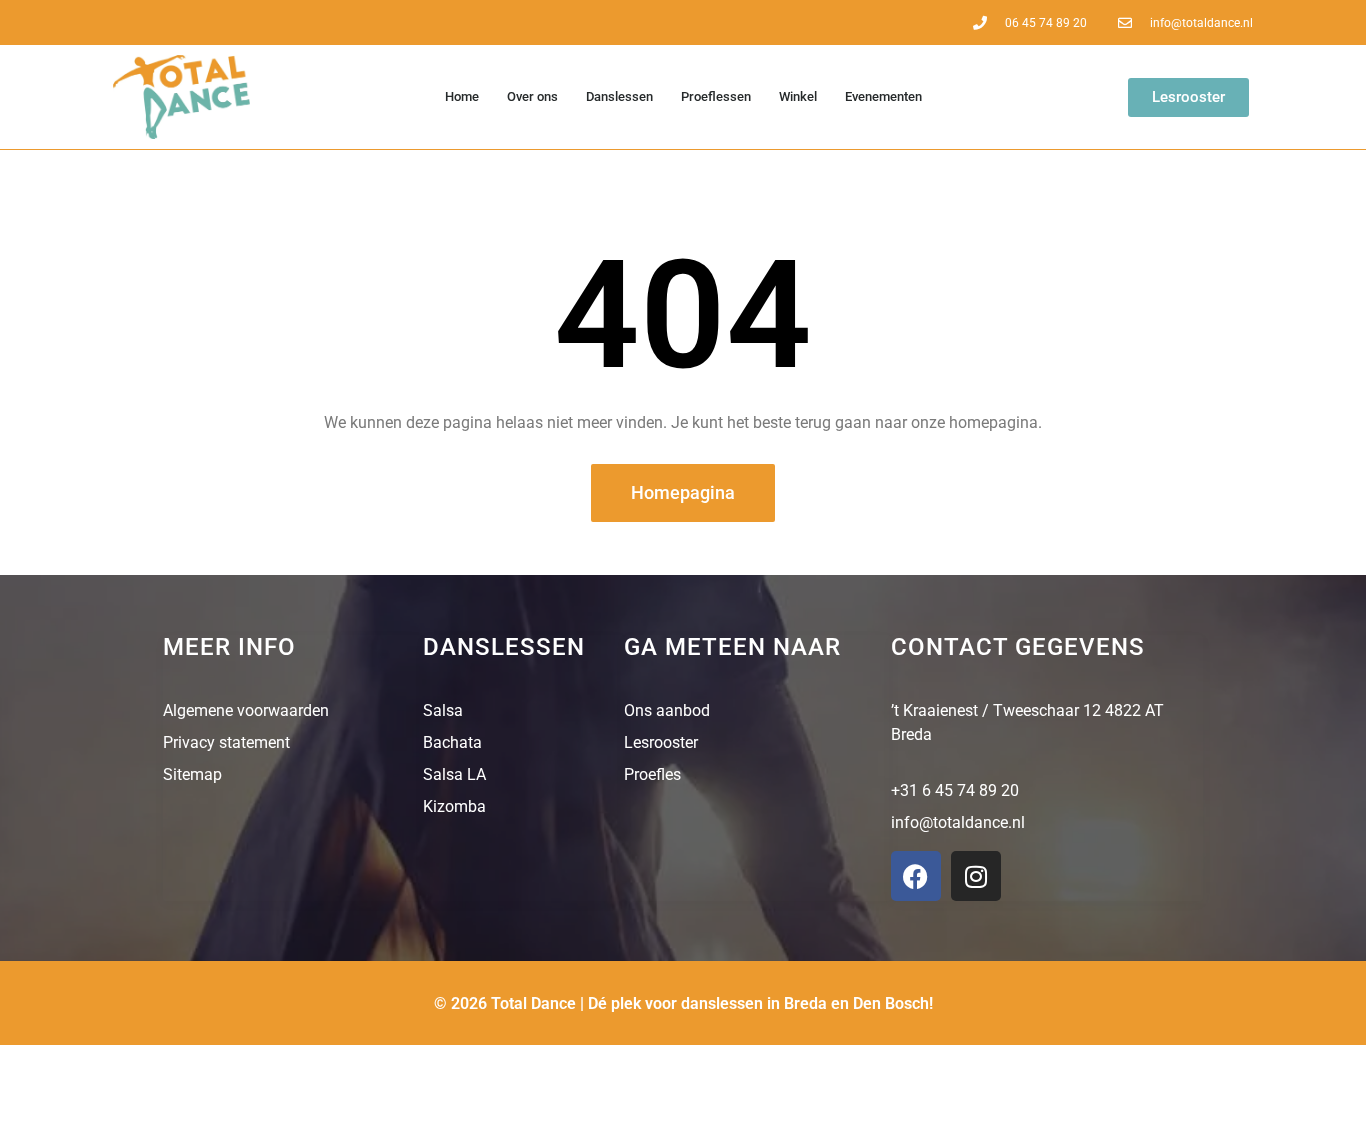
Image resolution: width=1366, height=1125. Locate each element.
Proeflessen (716, 96)
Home (462, 96)
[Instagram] (976, 876)
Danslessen (619, 96)
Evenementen (883, 96)
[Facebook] (916, 876)
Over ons (532, 96)
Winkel (798, 96)
